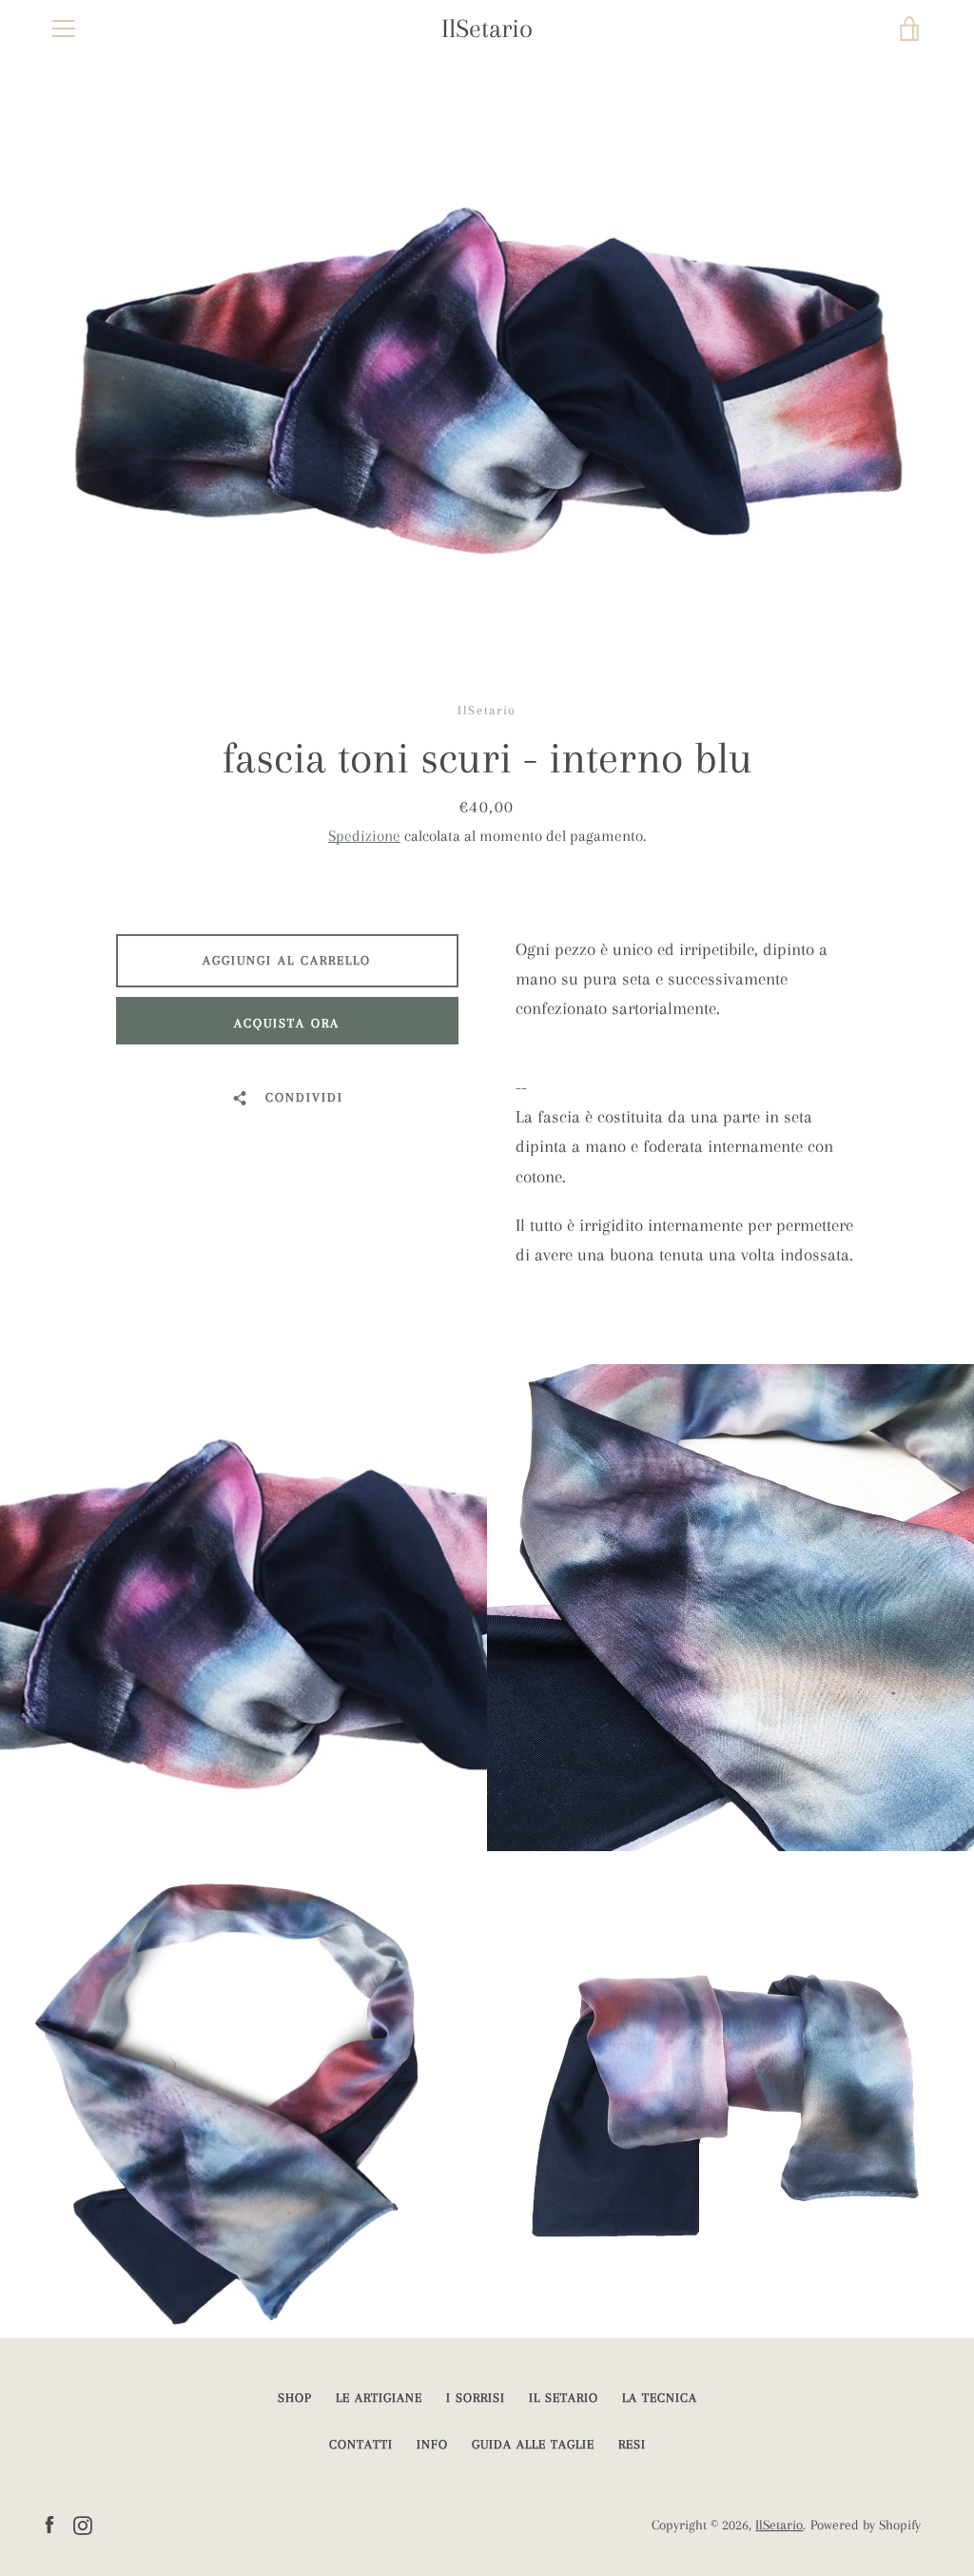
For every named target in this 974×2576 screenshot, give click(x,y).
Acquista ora (287, 1023)
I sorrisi (476, 2398)
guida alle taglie (533, 2444)
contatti (361, 2444)
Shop (295, 2398)
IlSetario (487, 29)
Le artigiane (379, 2398)
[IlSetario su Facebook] (49, 2523)
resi (632, 2444)
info (432, 2444)
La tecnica (660, 2398)
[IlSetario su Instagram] (83, 2523)
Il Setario (564, 2398)
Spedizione (364, 836)
